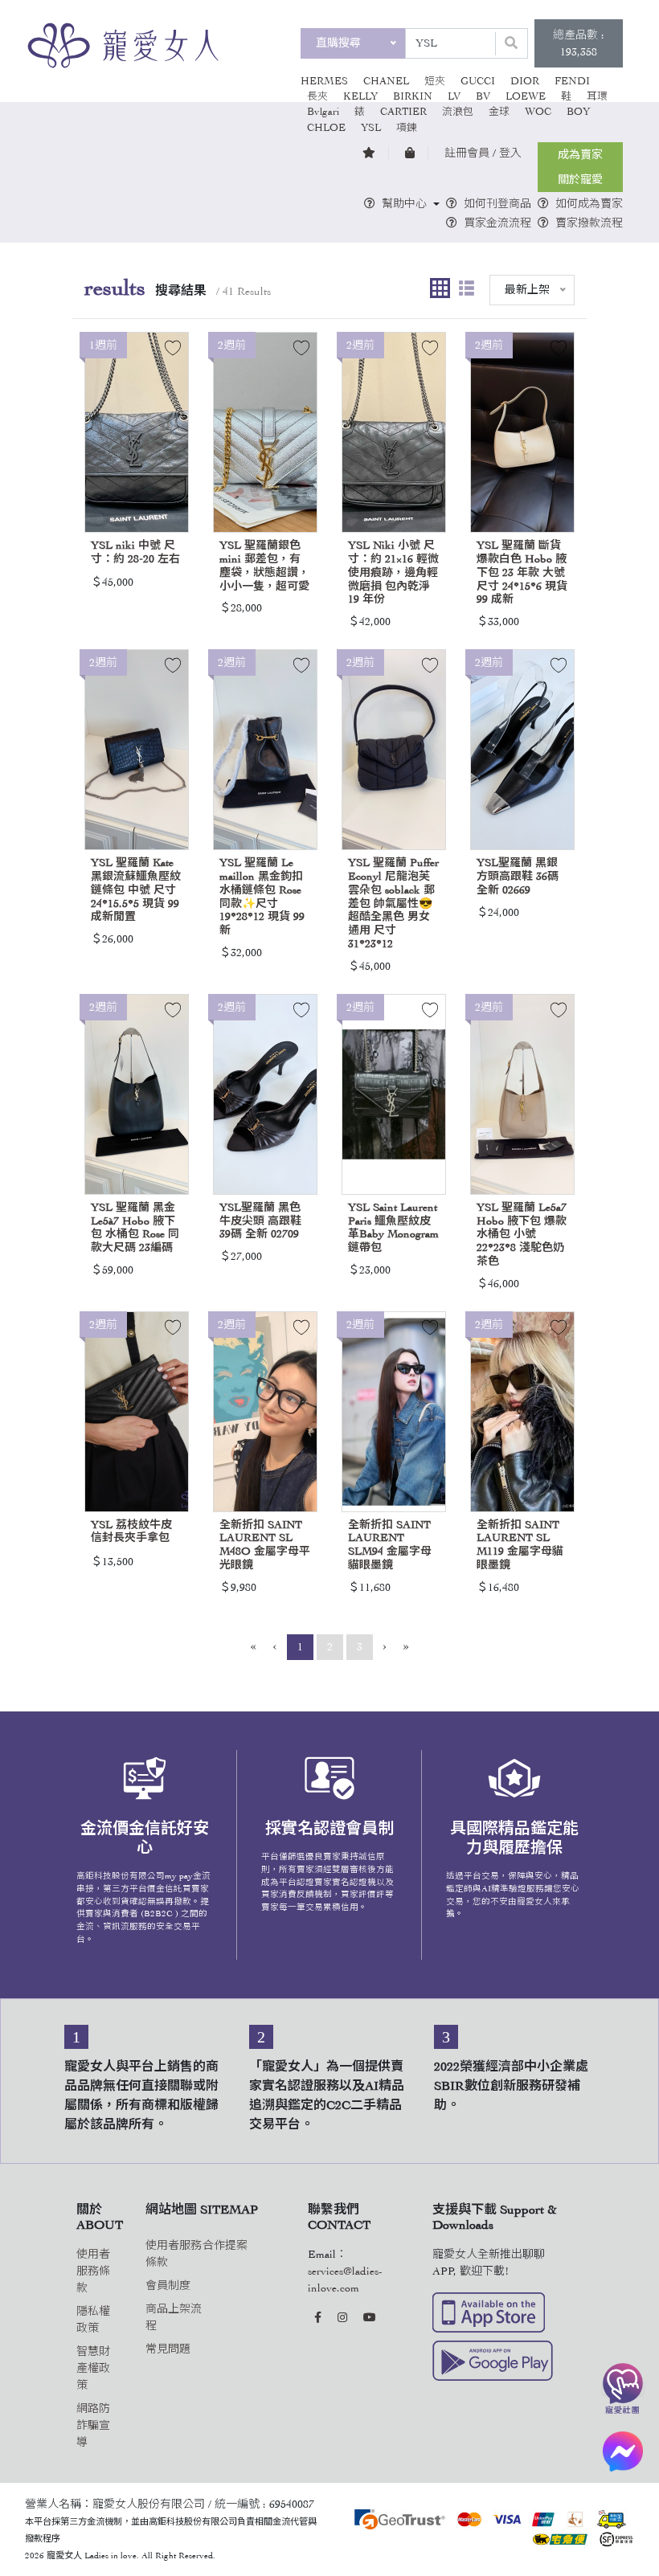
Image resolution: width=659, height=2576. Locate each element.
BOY (578, 112)
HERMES (324, 81)
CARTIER (403, 112)
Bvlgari (323, 112)
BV (483, 96)
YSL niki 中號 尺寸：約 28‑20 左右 (135, 552)
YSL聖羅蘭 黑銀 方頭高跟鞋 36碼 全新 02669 (518, 876)
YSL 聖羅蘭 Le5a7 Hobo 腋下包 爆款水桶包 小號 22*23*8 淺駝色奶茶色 (522, 1234)
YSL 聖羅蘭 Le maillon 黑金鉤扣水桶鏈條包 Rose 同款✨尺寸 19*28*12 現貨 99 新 (262, 896)
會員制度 (168, 2286)
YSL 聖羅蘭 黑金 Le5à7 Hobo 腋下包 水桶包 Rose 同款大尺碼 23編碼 (135, 1227)
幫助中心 (404, 204)
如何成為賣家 (589, 204)
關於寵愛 (580, 180)
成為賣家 (580, 155)
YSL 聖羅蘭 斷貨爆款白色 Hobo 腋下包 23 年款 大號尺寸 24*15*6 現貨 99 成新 (522, 572)
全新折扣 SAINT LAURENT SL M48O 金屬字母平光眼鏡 (265, 1545)
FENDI (572, 81)
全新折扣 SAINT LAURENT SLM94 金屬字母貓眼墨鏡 (390, 1545)
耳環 (597, 96)
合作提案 (225, 2245)
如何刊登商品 (497, 204)
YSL (371, 128)
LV (454, 96)
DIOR (525, 81)
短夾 (435, 81)
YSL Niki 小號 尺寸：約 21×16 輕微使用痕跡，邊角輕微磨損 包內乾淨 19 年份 (393, 572)
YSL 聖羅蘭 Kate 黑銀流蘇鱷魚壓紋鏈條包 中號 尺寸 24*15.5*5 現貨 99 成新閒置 (136, 889)
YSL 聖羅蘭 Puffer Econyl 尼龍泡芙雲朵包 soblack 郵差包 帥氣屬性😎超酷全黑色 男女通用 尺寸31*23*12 (393, 903)
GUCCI (478, 81)
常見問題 (168, 2349)
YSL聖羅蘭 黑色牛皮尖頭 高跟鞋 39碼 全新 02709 (260, 1221)
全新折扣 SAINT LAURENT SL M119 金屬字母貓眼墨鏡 (520, 1545)
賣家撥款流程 (589, 223)
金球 (499, 112)
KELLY (360, 96)
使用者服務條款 (93, 2271)
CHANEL (386, 81)
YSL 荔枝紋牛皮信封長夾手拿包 (131, 1531)
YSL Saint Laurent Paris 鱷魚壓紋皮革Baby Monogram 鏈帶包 (393, 1227)
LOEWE (526, 96)
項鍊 (407, 128)
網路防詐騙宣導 (93, 2425)
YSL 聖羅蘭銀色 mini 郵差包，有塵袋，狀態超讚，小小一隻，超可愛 (264, 565)
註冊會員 (467, 153)
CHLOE (326, 128)
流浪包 (458, 112)
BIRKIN (413, 96)
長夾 (317, 96)
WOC (538, 112)
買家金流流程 (497, 223)
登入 (510, 153)
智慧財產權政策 (93, 2368)
